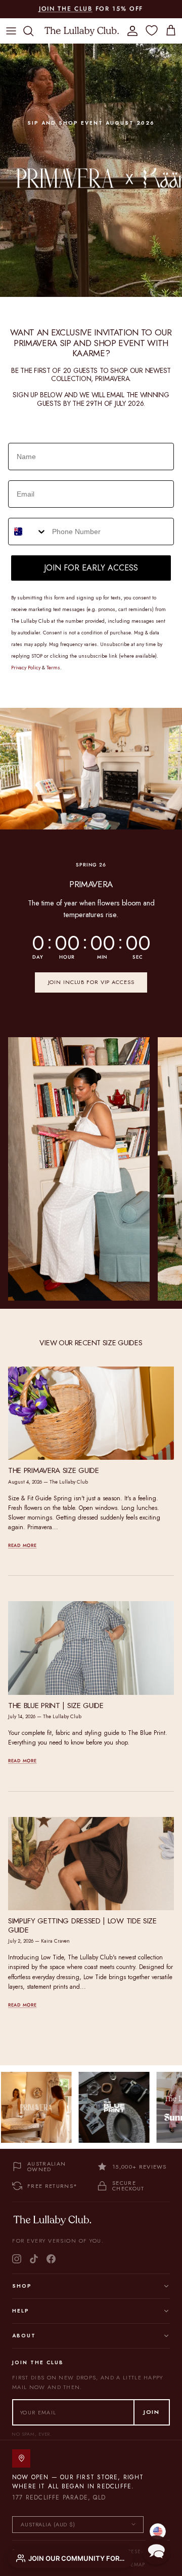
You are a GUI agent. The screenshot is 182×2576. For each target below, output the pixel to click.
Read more (22, 1545)
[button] (156, 2550)
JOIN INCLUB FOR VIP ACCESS (91, 982)
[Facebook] (51, 2259)
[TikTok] (34, 2259)
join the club (66, 9)
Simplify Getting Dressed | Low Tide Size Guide (82, 1925)
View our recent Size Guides (91, 1343)
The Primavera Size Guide (54, 1470)
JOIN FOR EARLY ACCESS (91, 568)
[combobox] (28, 532)
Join (152, 2412)
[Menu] (11, 31)
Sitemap (134, 2565)
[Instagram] (17, 2259)
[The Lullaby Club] (82, 31)
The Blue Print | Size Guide (56, 1706)
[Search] (33, 31)
